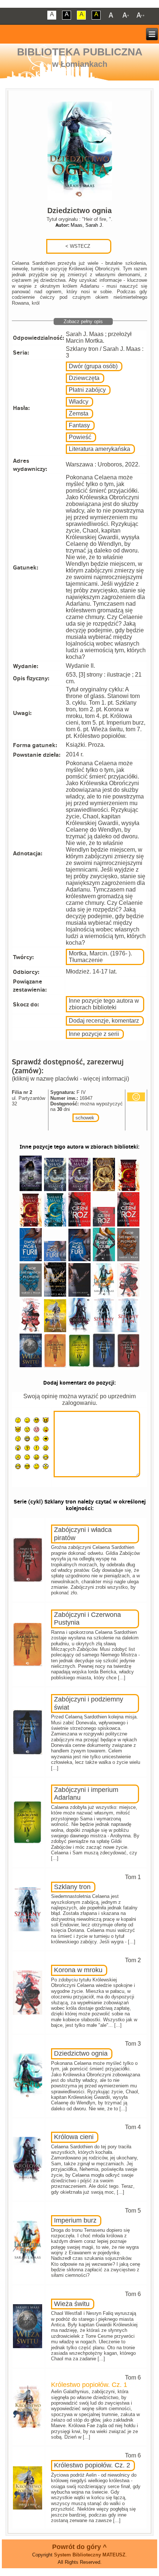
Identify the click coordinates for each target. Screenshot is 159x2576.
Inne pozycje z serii (94, 1034)
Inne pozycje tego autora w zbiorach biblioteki (104, 1004)
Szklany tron (72, 1887)
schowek (85, 1118)
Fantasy (79, 425)
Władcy (79, 402)
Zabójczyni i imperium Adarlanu (86, 1794)
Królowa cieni (74, 2137)
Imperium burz (75, 2220)
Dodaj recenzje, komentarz (104, 1021)
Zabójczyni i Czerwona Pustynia (87, 1619)
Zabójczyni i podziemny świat (89, 1703)
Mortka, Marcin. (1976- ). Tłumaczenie (100, 957)
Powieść (80, 437)
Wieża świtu (72, 2304)
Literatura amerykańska (99, 449)
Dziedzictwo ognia (81, 2053)
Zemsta (79, 413)
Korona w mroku (78, 1970)
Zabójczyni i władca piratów (83, 1534)
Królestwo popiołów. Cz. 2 (92, 2465)
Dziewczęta (84, 378)
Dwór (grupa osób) (93, 366)
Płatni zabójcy (87, 390)
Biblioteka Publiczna (80, 52)
